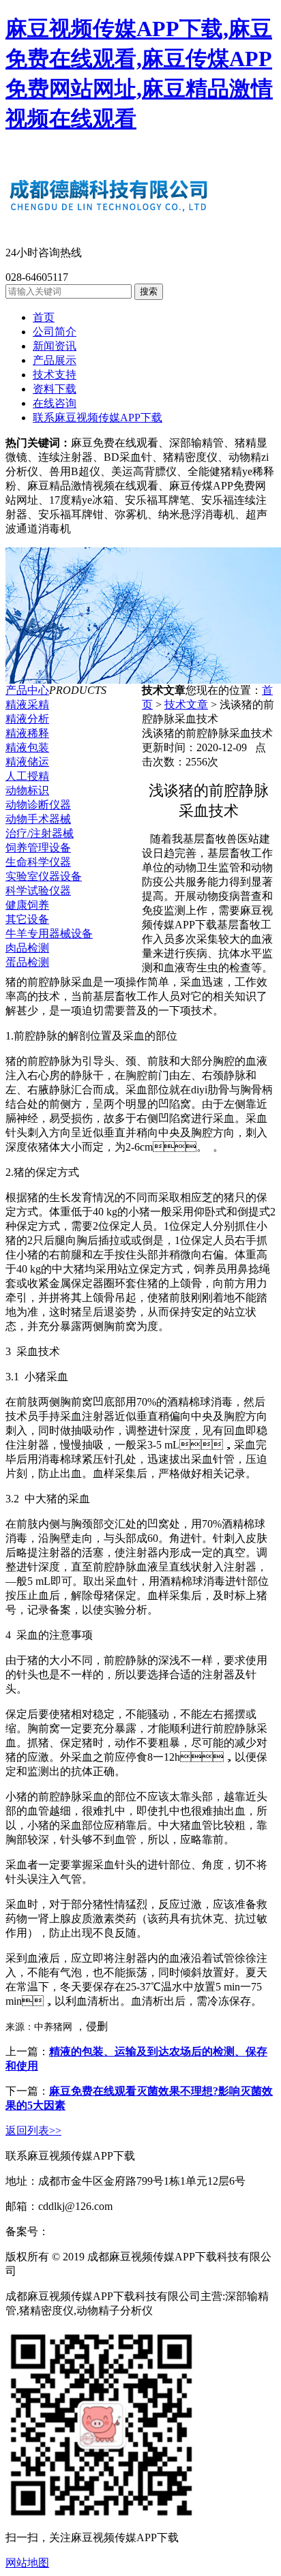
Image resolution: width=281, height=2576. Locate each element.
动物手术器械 (38, 819)
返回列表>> (33, 2131)
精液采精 (27, 704)
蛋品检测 (27, 962)
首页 (44, 317)
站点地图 (41, 2271)
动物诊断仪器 (38, 805)
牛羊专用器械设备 (49, 934)
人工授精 (27, 776)
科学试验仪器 (38, 891)
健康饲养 (27, 905)
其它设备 (27, 919)
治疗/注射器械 (40, 833)
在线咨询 (55, 403)
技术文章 (186, 704)
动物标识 (27, 790)
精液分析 (27, 719)
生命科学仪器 (38, 862)
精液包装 (27, 747)
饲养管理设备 (38, 848)
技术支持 (55, 375)
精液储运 (27, 762)
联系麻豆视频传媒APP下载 (98, 418)
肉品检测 (27, 948)
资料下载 (55, 389)
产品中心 (27, 690)
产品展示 (55, 360)
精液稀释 (27, 733)
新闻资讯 (55, 346)
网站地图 (27, 2563)
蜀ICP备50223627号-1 (100, 2231)
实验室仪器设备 (44, 876)
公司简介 (55, 332)
